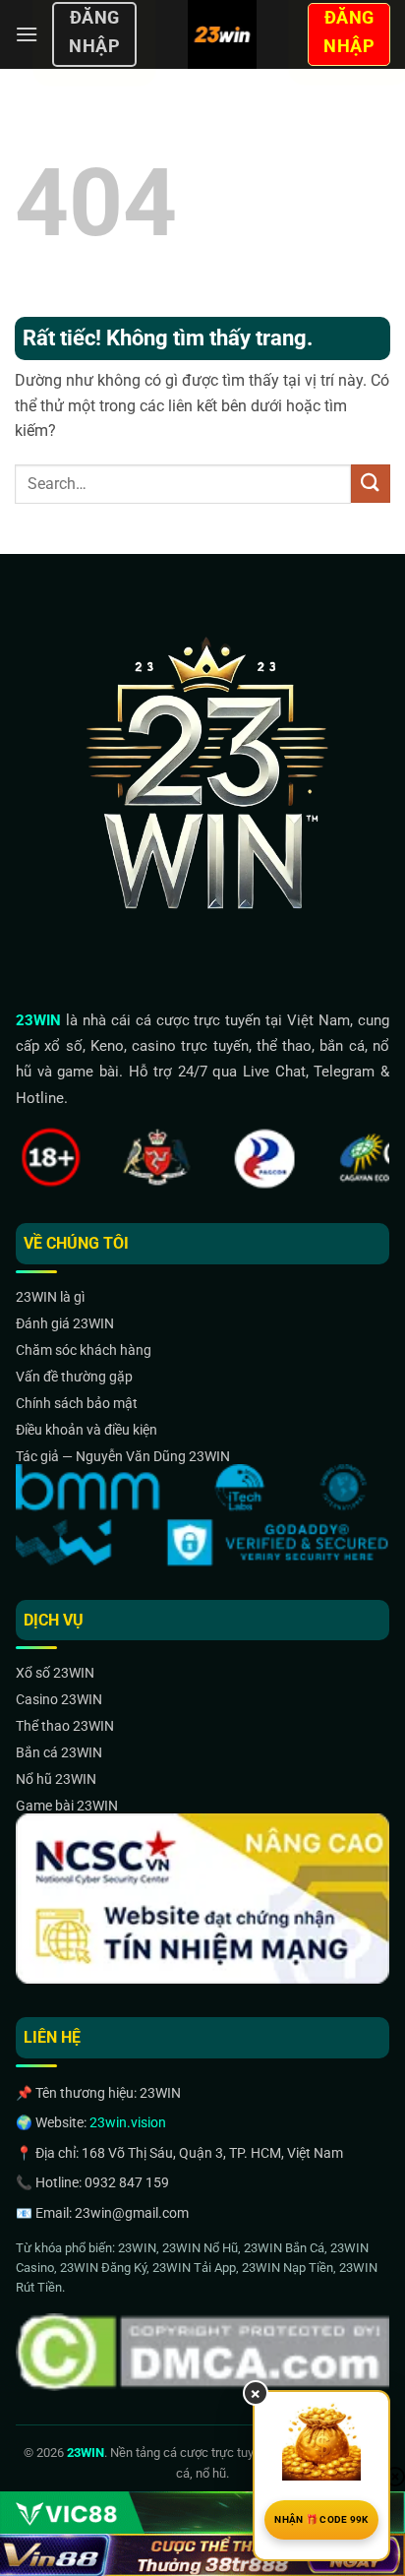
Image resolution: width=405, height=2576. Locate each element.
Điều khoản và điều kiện (87, 1430)
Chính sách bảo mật (77, 1403)
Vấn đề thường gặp (74, 1377)
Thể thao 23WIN (65, 1726)
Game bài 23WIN (67, 1806)
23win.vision (128, 2122)
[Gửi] (371, 484)
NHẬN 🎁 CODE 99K (321, 2519)
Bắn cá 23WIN (59, 1752)
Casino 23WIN (59, 1699)
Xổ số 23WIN (55, 1673)
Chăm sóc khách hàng (84, 1350)
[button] (27, 34)
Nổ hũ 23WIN (56, 1779)
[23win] (222, 34)
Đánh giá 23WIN (65, 1323)
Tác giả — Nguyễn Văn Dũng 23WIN (123, 1456)
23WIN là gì (50, 1297)
